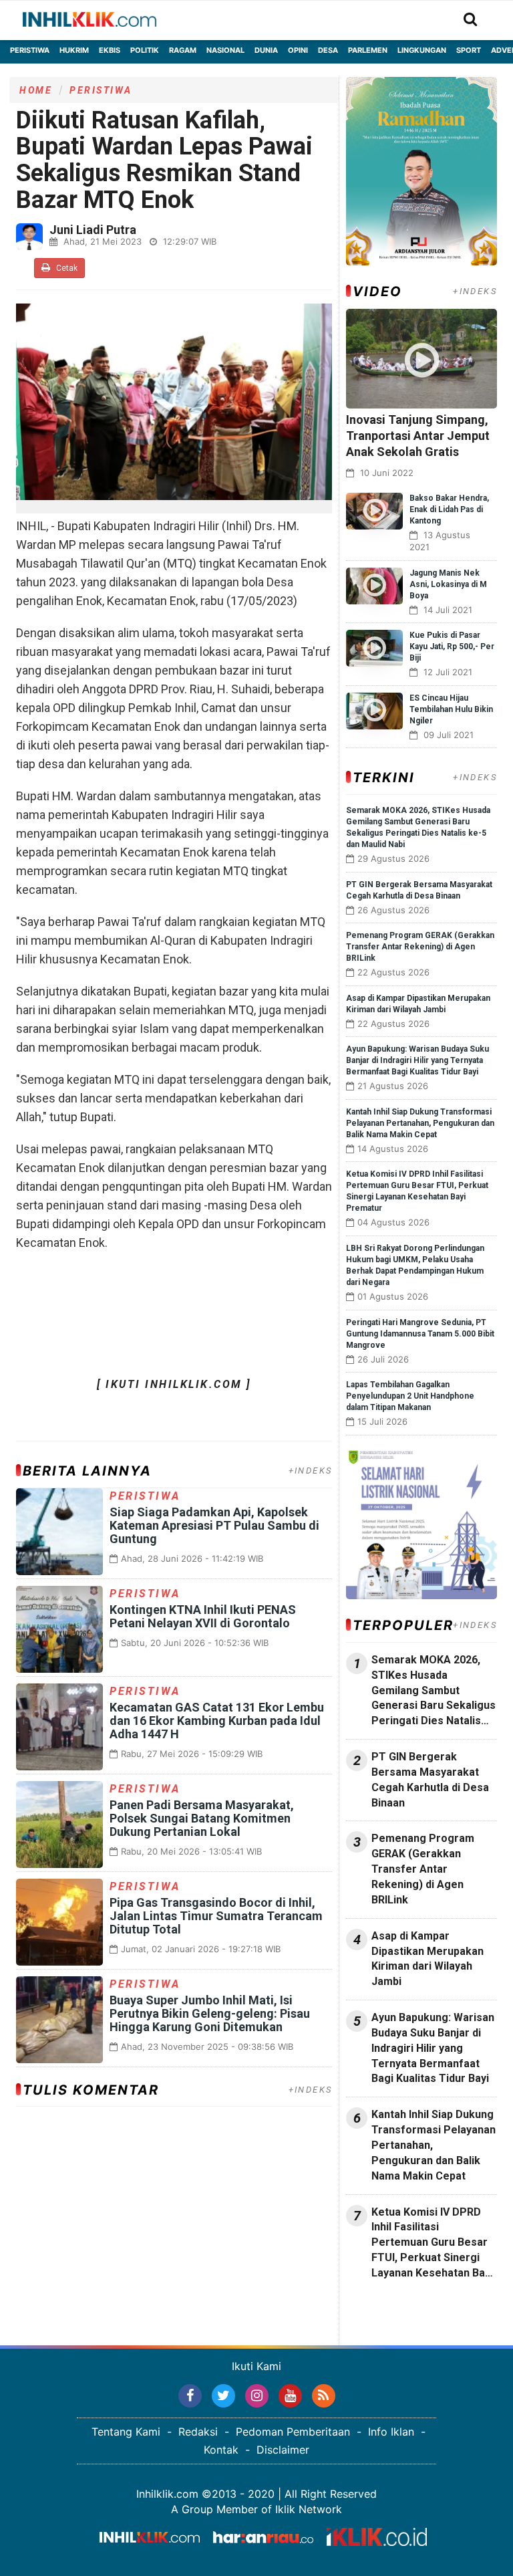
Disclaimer (283, 2450)
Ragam (183, 50)
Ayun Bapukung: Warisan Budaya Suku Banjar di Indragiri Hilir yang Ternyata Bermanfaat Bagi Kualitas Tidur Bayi (417, 1060)
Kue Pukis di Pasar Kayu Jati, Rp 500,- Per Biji (452, 647)
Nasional (225, 50)
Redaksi (198, 2432)
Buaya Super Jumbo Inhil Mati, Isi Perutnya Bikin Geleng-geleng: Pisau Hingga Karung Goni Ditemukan (210, 2013)
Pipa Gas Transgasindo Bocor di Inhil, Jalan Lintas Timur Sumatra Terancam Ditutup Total (216, 1916)
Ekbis (110, 50)
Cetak (66, 268)
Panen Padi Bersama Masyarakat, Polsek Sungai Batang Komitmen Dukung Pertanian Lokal (202, 1818)
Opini (298, 50)
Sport (469, 50)
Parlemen (368, 50)
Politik (145, 50)
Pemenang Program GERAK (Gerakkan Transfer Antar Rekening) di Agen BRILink (420, 947)
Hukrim (74, 50)
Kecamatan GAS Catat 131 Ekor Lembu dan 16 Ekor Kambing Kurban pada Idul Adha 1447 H (217, 1721)
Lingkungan (422, 50)
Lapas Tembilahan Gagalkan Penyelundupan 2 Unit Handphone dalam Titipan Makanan (410, 1396)
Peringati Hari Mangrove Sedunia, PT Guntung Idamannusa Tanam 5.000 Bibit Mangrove (420, 1334)
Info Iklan (391, 2432)
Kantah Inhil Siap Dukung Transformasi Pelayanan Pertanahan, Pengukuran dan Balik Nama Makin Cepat (420, 1123)
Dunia (266, 50)
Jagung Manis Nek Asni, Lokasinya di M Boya (448, 584)
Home (36, 90)
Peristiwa (30, 50)
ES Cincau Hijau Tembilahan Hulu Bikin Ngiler (451, 709)
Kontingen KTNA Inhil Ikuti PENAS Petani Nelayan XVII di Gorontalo (203, 1616)
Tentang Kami (126, 2432)
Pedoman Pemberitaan (293, 2432)
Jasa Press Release (394, 2309)
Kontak (221, 2450)
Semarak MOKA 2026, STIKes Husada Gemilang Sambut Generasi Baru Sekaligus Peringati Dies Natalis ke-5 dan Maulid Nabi (434, 1691)
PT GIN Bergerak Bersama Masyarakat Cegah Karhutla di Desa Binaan (430, 1780)
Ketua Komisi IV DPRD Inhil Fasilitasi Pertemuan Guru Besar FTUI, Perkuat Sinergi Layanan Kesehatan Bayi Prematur (432, 2243)
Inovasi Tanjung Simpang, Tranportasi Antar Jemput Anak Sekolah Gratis (418, 436)
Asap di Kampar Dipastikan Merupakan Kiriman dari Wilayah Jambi (427, 1959)
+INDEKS (311, 1471)
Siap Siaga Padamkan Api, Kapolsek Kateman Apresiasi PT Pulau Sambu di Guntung (214, 1525)
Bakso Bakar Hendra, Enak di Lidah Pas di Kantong (449, 509)
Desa (328, 50)
